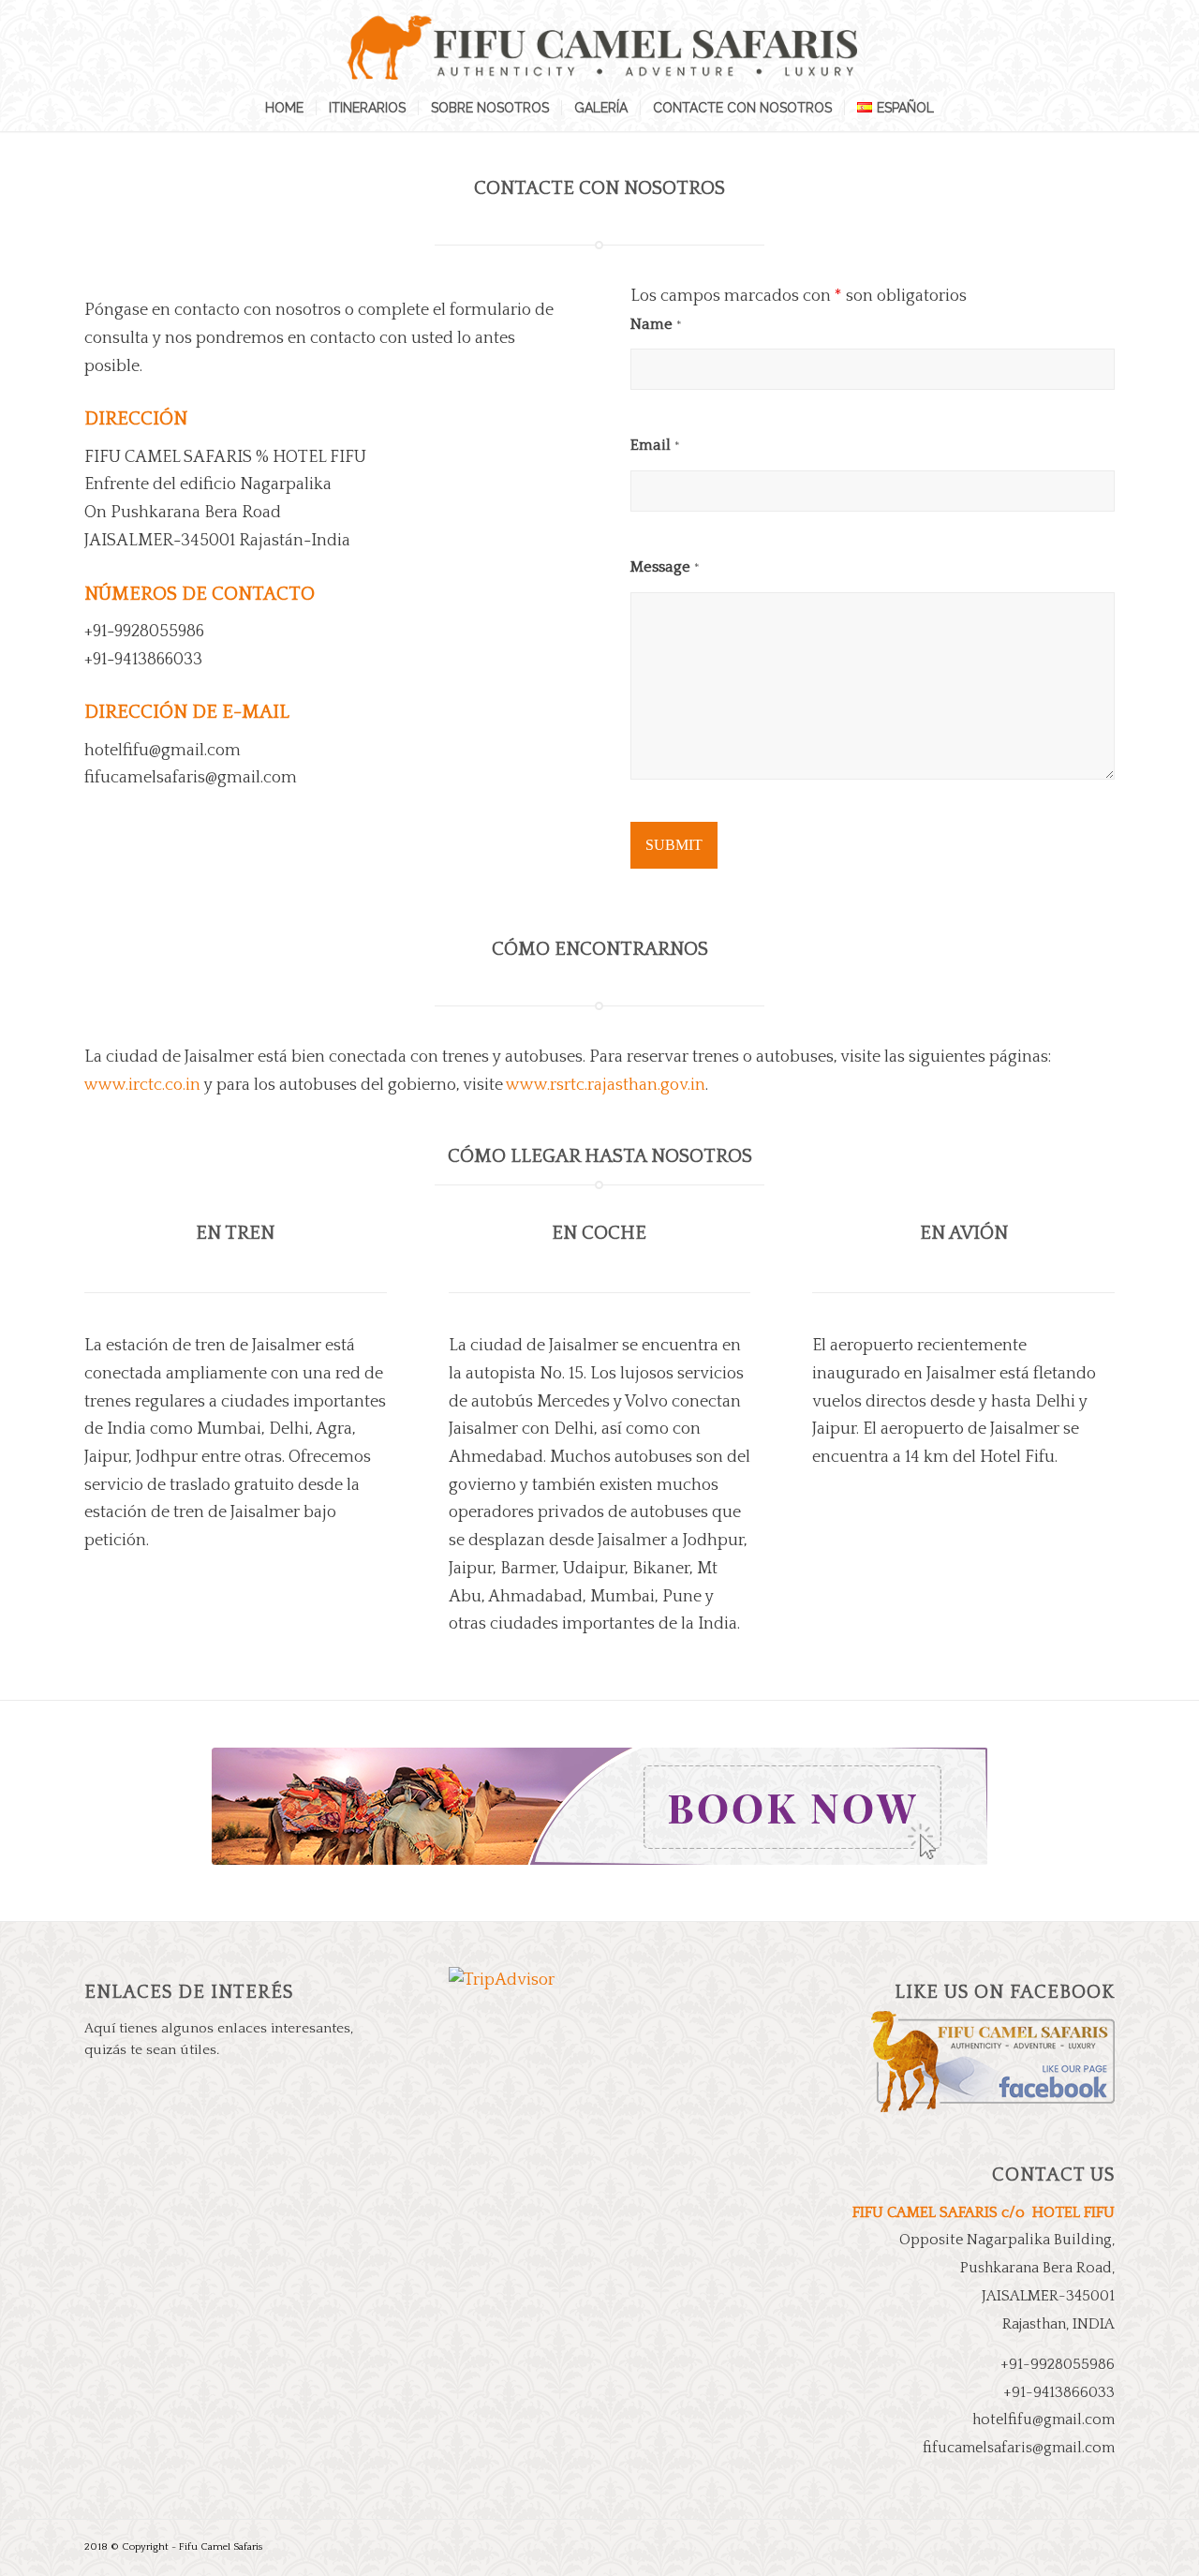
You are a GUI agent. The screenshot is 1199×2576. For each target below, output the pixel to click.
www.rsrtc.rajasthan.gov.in (606, 1085)
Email (655, 445)
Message (665, 567)
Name (656, 324)
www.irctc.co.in (142, 1085)
